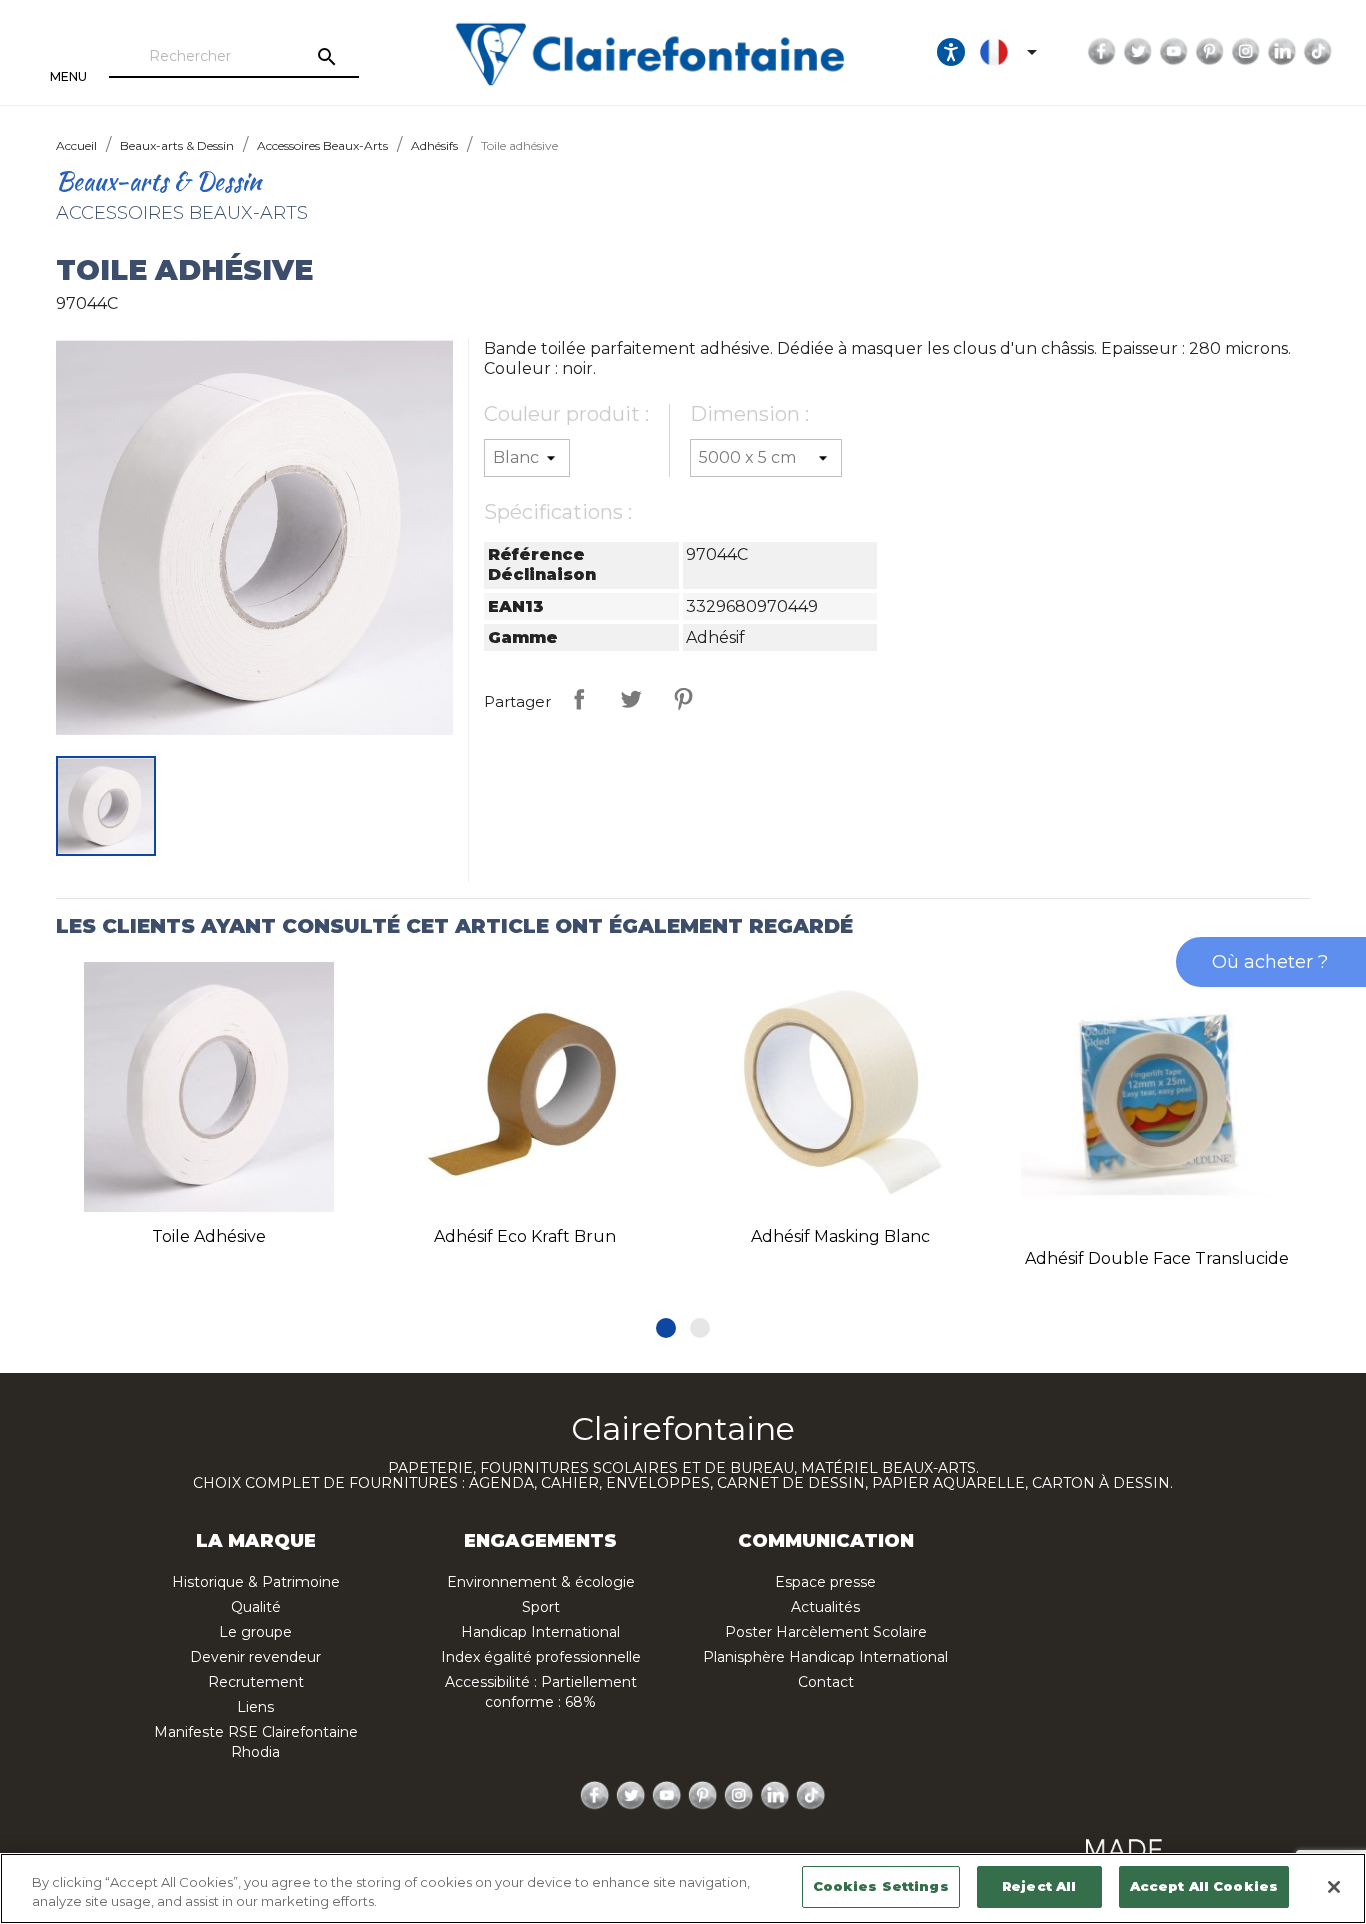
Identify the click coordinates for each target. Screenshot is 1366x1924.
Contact (826, 1682)
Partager (579, 699)
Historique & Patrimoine (256, 1582)
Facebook (1102, 52)
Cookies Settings (881, 1886)
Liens (255, 1707)
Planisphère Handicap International (825, 1657)
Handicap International (540, 1632)
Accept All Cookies (1204, 1886)
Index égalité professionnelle (541, 1657)
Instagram (1246, 52)
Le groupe (255, 1632)
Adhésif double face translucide (1157, 1258)
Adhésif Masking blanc (840, 1236)
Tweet (631, 699)
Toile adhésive (209, 1236)
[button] (666, 1328)
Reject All (1039, 1886)
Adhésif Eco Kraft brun (525, 1236)
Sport (541, 1607)
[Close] (1334, 1887)
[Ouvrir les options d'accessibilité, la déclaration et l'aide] (951, 52)
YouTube (1174, 52)
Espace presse (825, 1582)
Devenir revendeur (255, 1657)
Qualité (256, 1607)
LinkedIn (1282, 52)
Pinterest (1210, 52)
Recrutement (256, 1682)
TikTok (1318, 52)
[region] (683, 1888)
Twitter (1138, 52)
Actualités (825, 1607)
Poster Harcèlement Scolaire (826, 1632)
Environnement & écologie (541, 1582)
